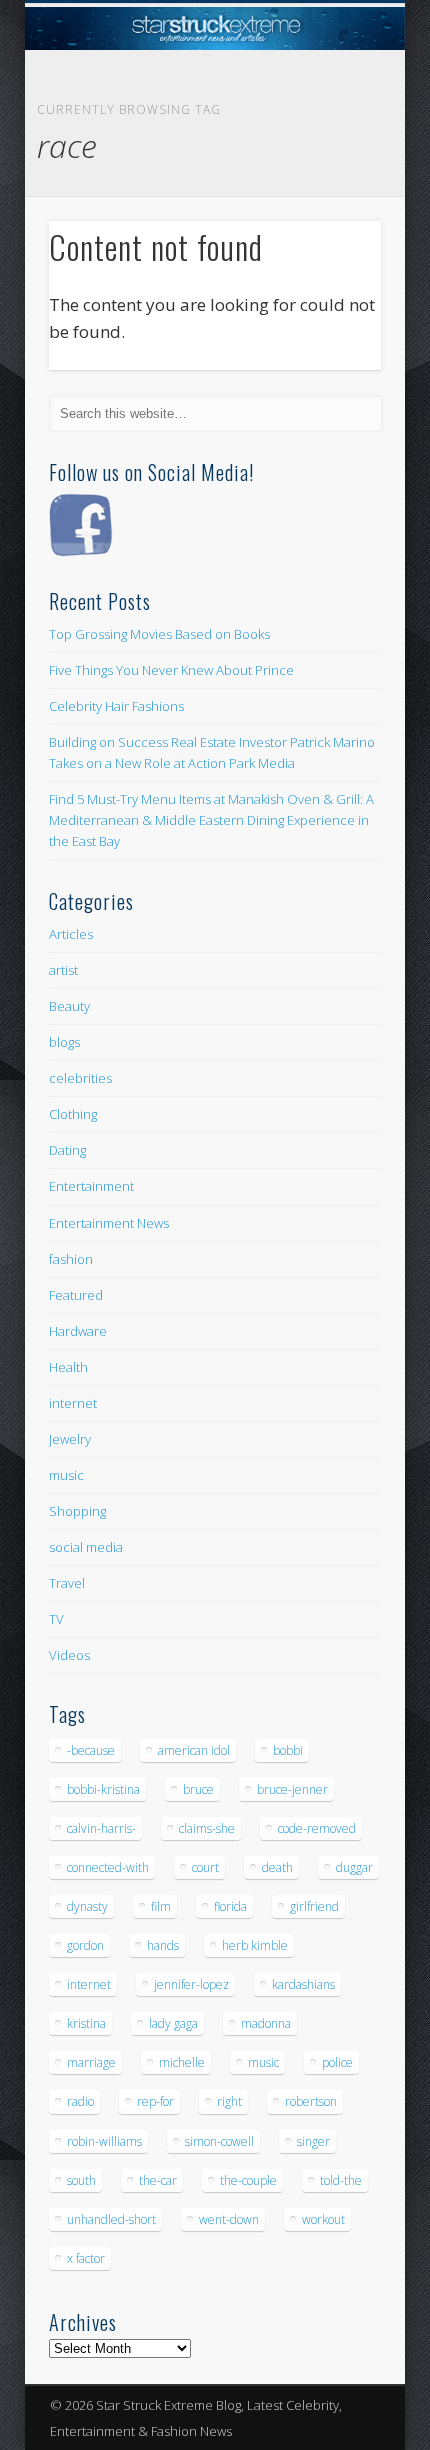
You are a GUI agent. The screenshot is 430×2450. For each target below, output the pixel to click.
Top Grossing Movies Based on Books (159, 634)
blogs (64, 1042)
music (66, 1475)
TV (56, 1619)
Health (68, 1367)
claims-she (207, 1828)
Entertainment (91, 1186)
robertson (311, 2101)
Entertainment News (109, 1223)
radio (80, 2101)
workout (323, 2219)
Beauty (69, 1006)
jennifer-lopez (191, 1984)
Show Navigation (332, 179)
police (337, 2062)
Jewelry (70, 1439)
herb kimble (255, 1945)
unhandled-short (111, 2219)
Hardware (78, 1331)
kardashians (303, 1984)
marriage (91, 2062)
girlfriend (314, 1906)
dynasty (87, 1906)
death (277, 1867)
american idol (194, 1750)
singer (313, 2141)
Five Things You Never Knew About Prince (171, 670)
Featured (76, 1295)
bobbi (288, 1750)
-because (91, 1750)
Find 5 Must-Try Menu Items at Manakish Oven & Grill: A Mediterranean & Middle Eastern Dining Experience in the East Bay (211, 820)
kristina (86, 2023)
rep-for (155, 2101)
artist (63, 970)
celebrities (80, 1078)
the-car (158, 2180)
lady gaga (173, 2023)
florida (230, 1906)
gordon (85, 1945)
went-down (229, 2219)
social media (86, 1547)
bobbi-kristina (103, 1789)
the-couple (248, 2180)
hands (163, 1945)
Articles (71, 934)
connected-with (108, 1867)
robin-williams (104, 2141)
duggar (354, 1867)
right (229, 2101)
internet (73, 1403)
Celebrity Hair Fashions (116, 706)
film (161, 1906)
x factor (86, 2258)
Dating (67, 1150)
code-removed (317, 1828)
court (205, 1867)
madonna (266, 2023)
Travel (67, 1583)
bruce (198, 1789)
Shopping (77, 1511)
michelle (182, 2062)
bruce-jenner (292, 1789)
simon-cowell (219, 2141)
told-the (341, 2180)
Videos (69, 1655)
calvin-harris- (101, 1828)
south (81, 2180)
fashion (71, 1259)
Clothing (73, 1114)
